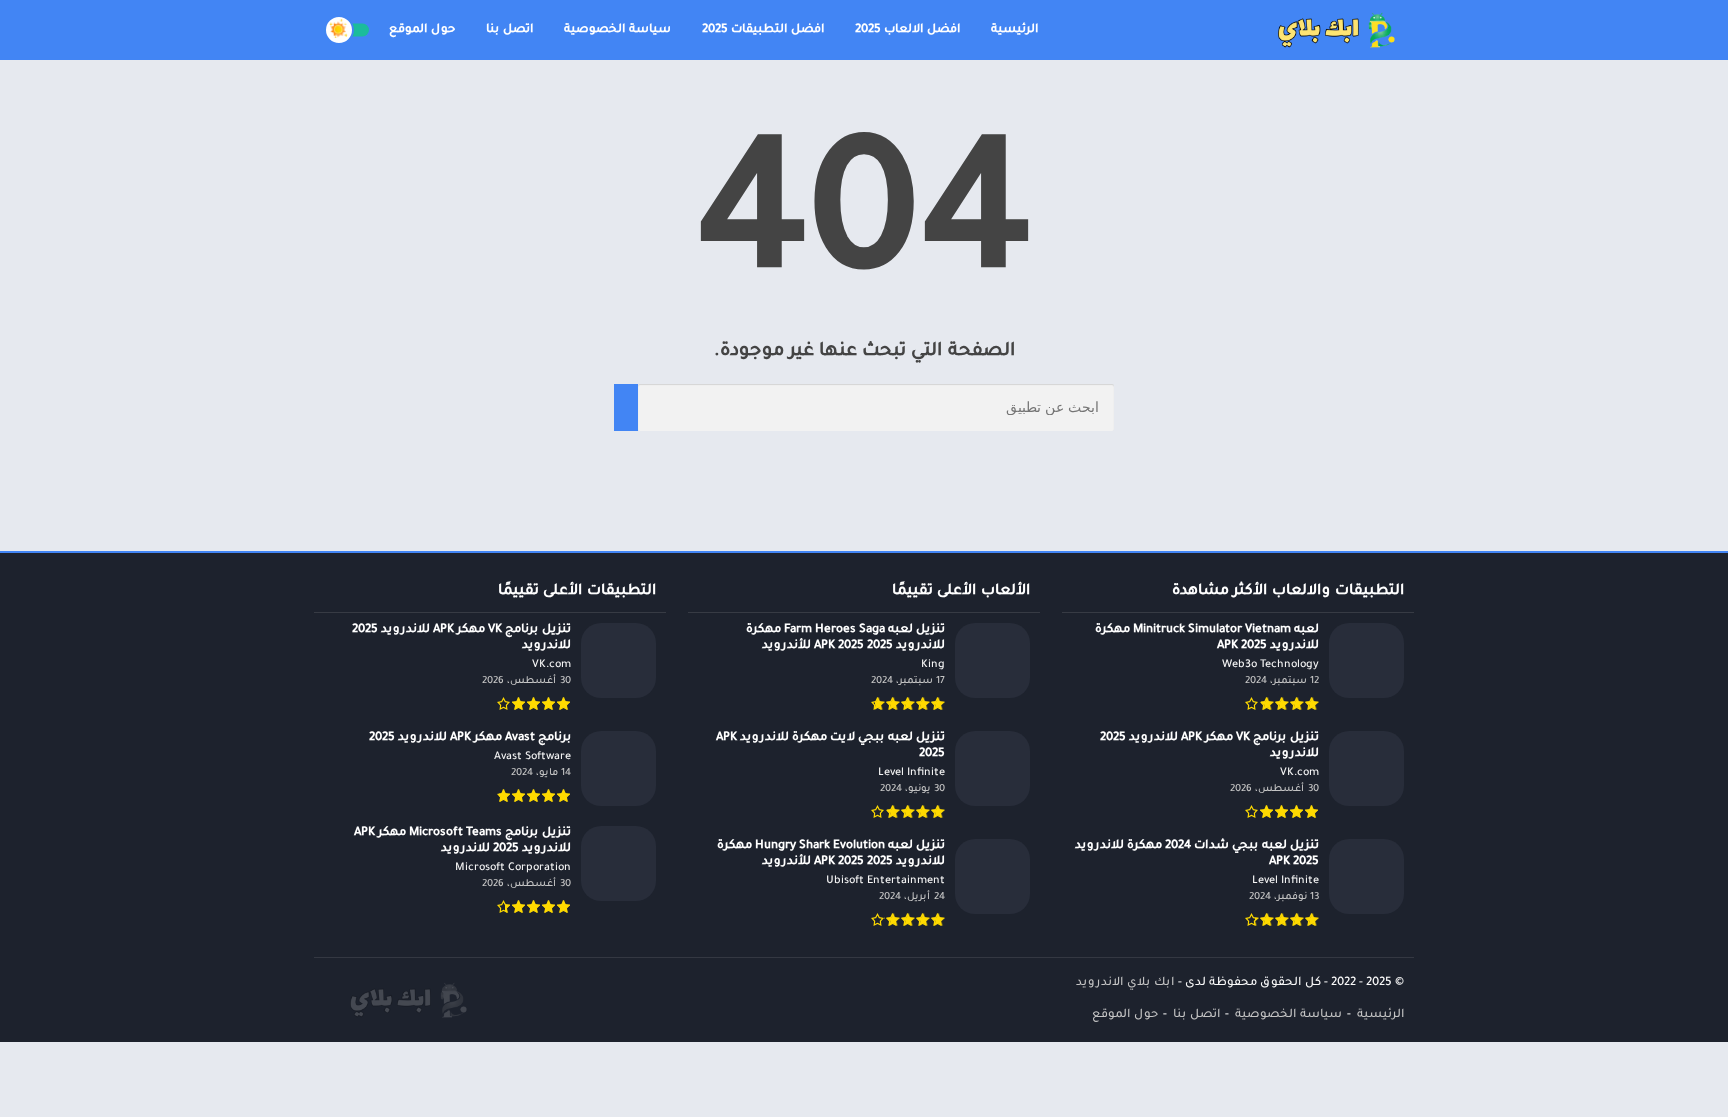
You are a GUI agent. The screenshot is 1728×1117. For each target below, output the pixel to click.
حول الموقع (422, 30)
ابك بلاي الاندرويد (1125, 983)
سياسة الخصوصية (617, 30)
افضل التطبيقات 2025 (763, 30)
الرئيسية (1014, 30)
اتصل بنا (509, 30)
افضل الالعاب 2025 (907, 30)
